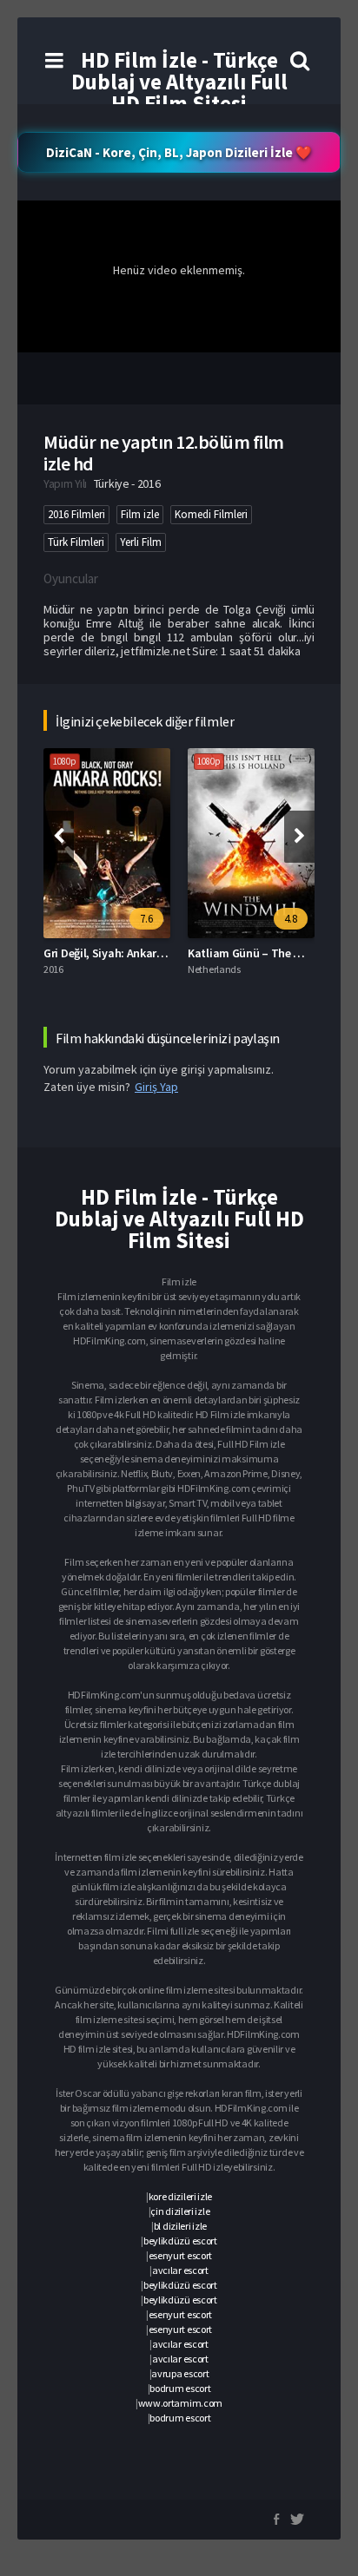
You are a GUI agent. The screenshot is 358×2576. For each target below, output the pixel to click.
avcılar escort (180, 2270)
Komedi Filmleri (211, 514)
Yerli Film (141, 542)
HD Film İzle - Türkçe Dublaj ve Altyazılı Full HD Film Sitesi (179, 82)
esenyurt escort (181, 2255)
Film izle (140, 514)
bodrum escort (180, 2388)
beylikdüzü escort (180, 2241)
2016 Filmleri (76, 514)
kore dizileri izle (181, 2196)
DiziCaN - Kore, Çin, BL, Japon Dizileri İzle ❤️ (179, 152)
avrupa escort (180, 2373)
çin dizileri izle (180, 2211)
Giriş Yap (156, 1087)
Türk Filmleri (76, 542)
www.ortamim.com (181, 2403)
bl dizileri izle (180, 2226)
